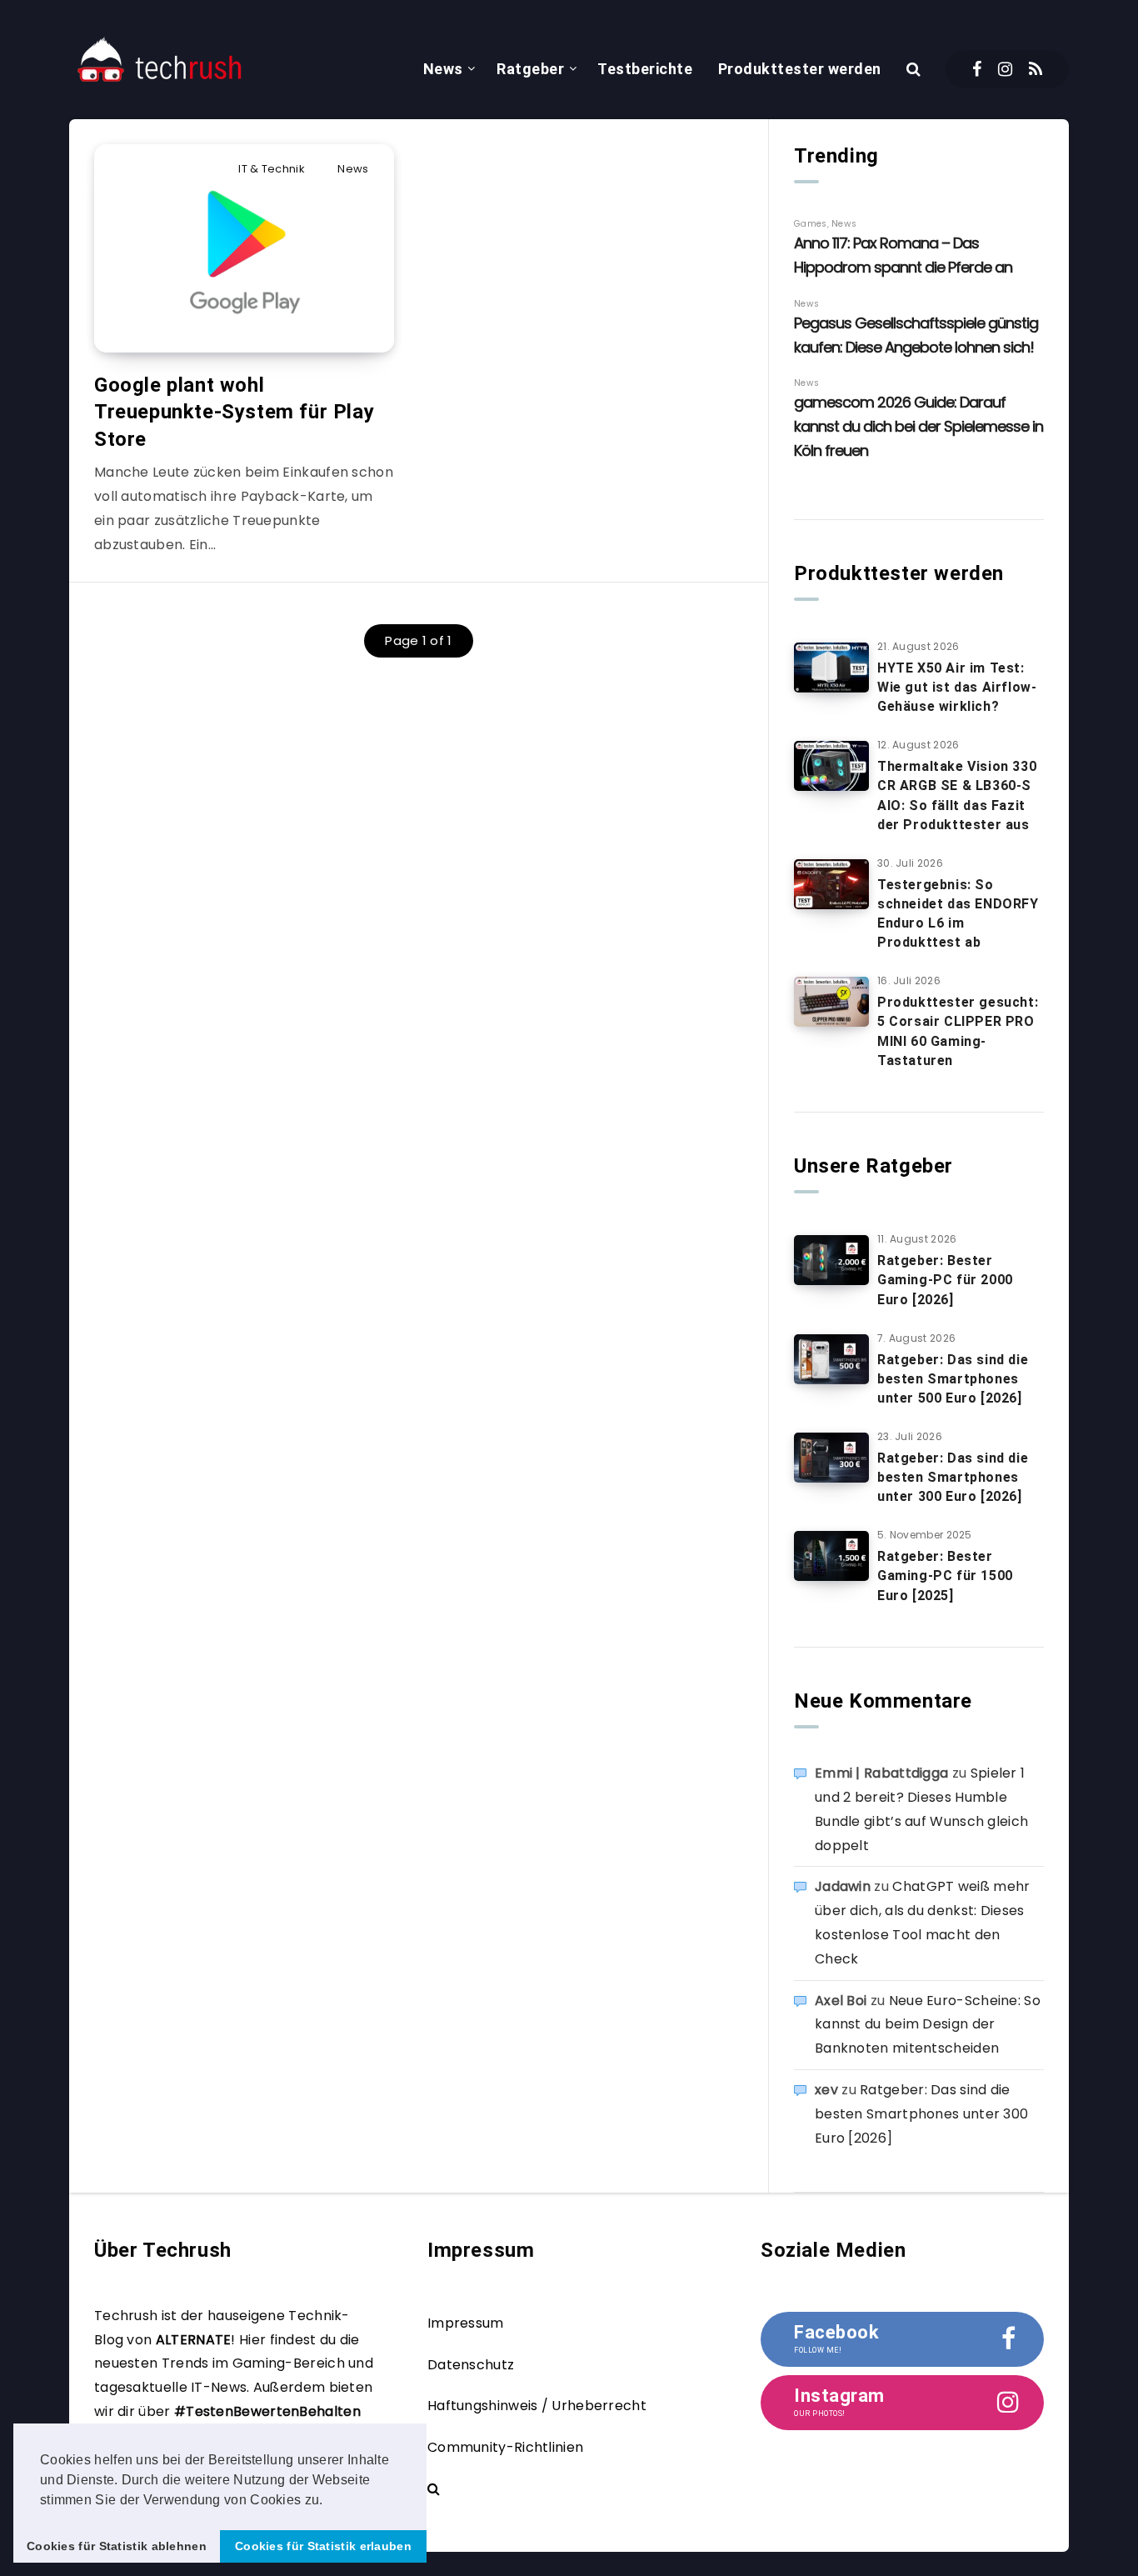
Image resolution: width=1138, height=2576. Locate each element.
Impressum (466, 2323)
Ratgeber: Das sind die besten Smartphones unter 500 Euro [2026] (953, 1379)
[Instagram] (1005, 69)
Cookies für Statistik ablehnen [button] (117, 2546)
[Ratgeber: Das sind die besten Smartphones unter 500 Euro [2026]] (831, 1359)
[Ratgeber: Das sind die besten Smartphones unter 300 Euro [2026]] (831, 1458)
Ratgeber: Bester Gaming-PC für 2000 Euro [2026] (945, 1280)
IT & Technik (272, 169)
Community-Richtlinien (505, 2447)
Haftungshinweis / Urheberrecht (537, 2406)
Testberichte (645, 69)
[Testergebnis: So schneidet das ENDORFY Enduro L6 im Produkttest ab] (831, 884)
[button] (329, 2501)
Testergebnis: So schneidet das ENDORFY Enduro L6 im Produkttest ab (958, 914)
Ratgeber (530, 69)
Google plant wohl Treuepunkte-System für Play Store (234, 412)
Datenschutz (471, 2365)
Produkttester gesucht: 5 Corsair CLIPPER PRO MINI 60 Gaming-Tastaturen (958, 1031)
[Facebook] (977, 69)
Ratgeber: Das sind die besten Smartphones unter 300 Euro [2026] (953, 1477)
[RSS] (1036, 69)
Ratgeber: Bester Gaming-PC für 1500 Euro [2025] (945, 1576)
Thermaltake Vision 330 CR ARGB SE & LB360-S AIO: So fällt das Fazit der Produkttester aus (957, 795)
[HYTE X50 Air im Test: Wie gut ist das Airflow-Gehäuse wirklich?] (831, 668)
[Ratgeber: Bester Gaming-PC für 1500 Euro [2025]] (831, 1556)
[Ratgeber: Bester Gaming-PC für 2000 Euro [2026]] (831, 1260)
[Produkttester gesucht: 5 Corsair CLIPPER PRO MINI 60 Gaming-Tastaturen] (831, 1002)
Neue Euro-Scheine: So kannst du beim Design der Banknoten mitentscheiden (928, 2025)
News (443, 69)
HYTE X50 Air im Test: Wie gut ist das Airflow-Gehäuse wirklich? (957, 687)
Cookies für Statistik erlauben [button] (323, 2546)
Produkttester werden (800, 69)
